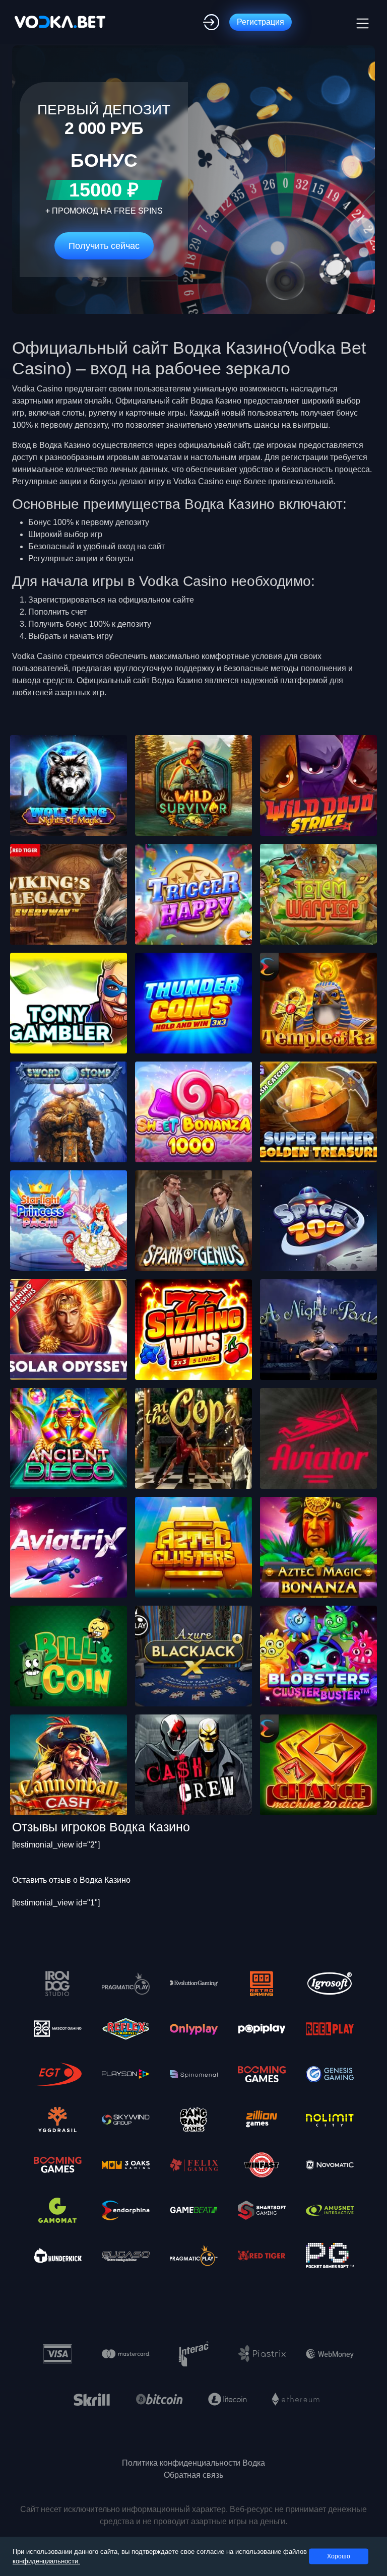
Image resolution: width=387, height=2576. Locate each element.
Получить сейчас (104, 246)
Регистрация (261, 22)
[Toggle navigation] (361, 22)
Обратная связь (193, 2475)
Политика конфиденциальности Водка (193, 2463)
